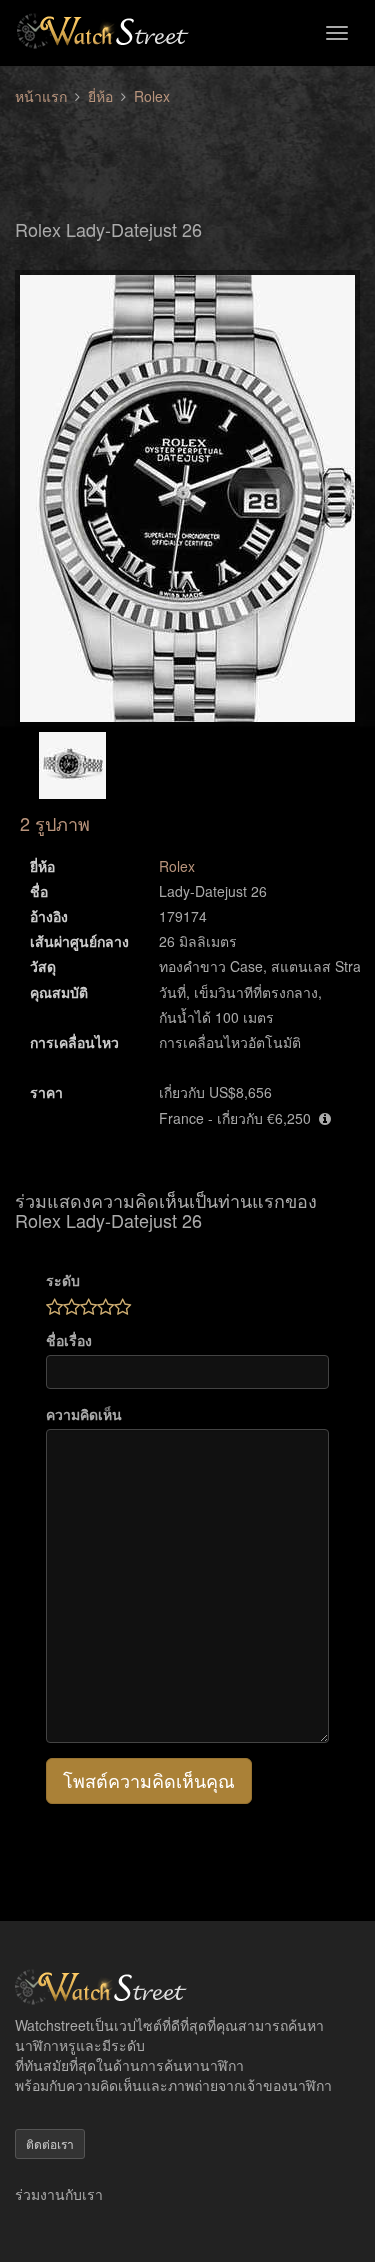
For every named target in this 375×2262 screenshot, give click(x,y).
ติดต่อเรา (50, 2143)
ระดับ (63, 1280)
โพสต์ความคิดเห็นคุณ (149, 1780)
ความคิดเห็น (84, 1414)
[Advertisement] (188, 151)
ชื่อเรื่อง (69, 1340)
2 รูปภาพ (55, 823)
